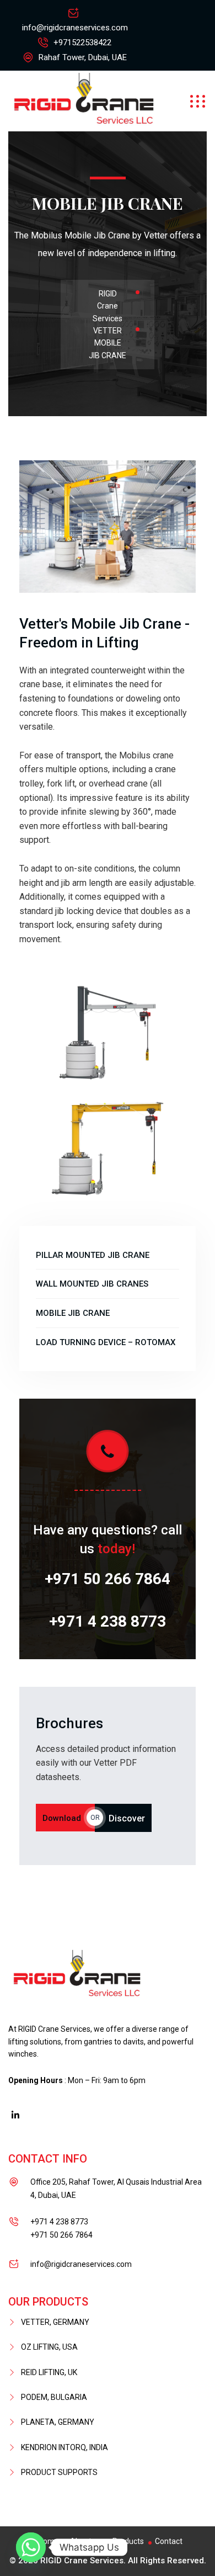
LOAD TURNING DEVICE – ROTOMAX (106, 1342)
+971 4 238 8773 (108, 1621)
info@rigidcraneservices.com (75, 28)
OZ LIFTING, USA (49, 2347)
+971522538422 (82, 43)
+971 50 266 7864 (108, 1579)
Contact (169, 2541)
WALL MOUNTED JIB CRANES (92, 1284)
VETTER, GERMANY (55, 2322)
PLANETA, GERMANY (58, 2422)
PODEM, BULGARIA (54, 2397)
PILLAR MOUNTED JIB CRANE (93, 1255)
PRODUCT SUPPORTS (59, 2472)
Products (128, 2541)
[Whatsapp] (31, 2547)
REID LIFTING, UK (49, 2372)
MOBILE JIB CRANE (73, 1313)
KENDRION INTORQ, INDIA (64, 2447)
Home (49, 2541)
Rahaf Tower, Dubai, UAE (82, 57)
